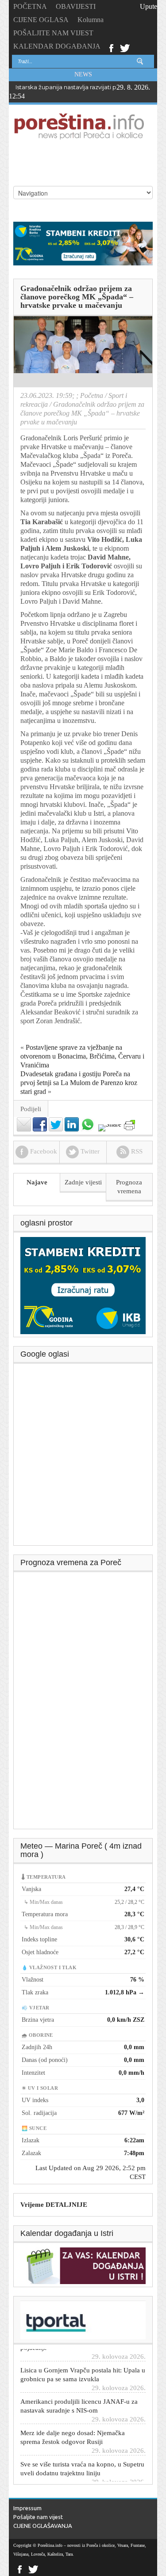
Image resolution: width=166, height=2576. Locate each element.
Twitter (125, 47)
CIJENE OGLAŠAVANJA (43, 2526)
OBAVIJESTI (76, 6)
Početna (92, 395)
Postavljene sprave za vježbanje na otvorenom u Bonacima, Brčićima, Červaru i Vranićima (82, 1056)
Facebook (111, 47)
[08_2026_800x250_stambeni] (83, 243)
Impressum (27, 2508)
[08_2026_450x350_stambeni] (83, 1285)
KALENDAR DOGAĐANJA (57, 46)
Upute (149, 6)
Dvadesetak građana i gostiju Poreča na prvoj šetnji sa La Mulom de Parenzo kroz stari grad (79, 1083)
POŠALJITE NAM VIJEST (53, 33)
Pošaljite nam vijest (38, 2517)
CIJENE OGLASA (41, 20)
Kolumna (91, 20)
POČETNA (30, 6)
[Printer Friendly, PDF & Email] (129, 1125)
